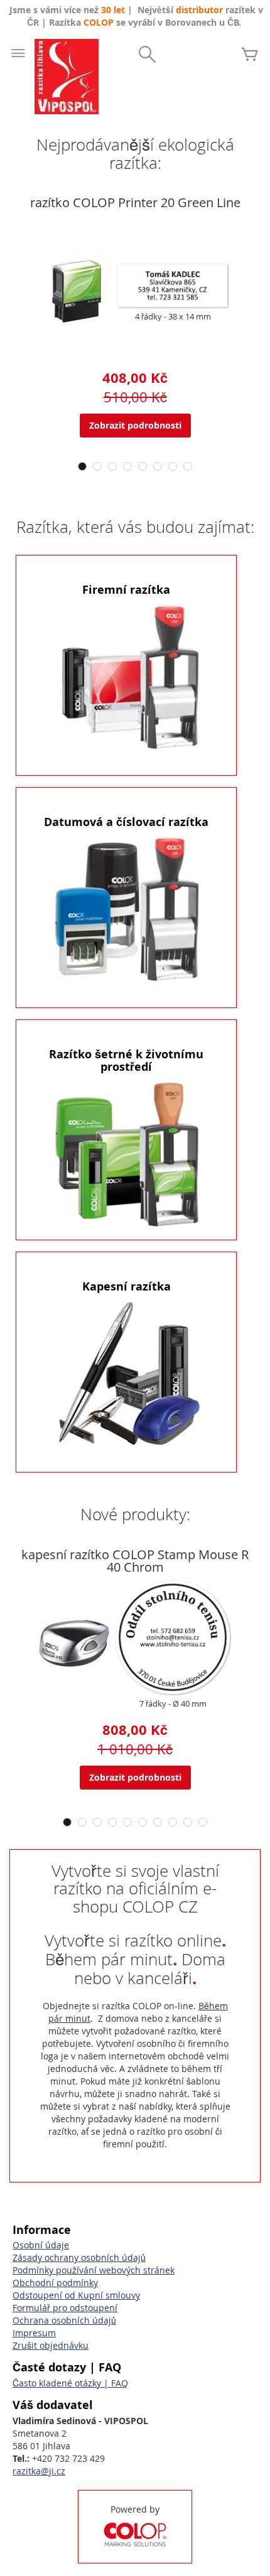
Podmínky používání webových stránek (94, 2270)
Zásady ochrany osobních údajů (79, 2257)
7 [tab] (173, 466)
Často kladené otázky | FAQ (70, 2383)
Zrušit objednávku (51, 2345)
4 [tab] (127, 466)
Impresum (34, 2333)
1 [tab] (82, 466)
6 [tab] (158, 466)
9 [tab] (188, 1822)
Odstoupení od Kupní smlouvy (76, 2295)
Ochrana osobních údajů (64, 2320)
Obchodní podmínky (55, 2283)
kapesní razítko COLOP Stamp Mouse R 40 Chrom (135, 1561)
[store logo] (67, 77)
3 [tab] (112, 466)
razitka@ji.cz (39, 2471)
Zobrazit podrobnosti (135, 425)
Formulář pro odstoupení (65, 2308)
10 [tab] (203, 1822)
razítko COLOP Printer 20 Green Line (135, 202)
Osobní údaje (41, 2245)
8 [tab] (188, 466)
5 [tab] (143, 466)
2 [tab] (97, 466)
